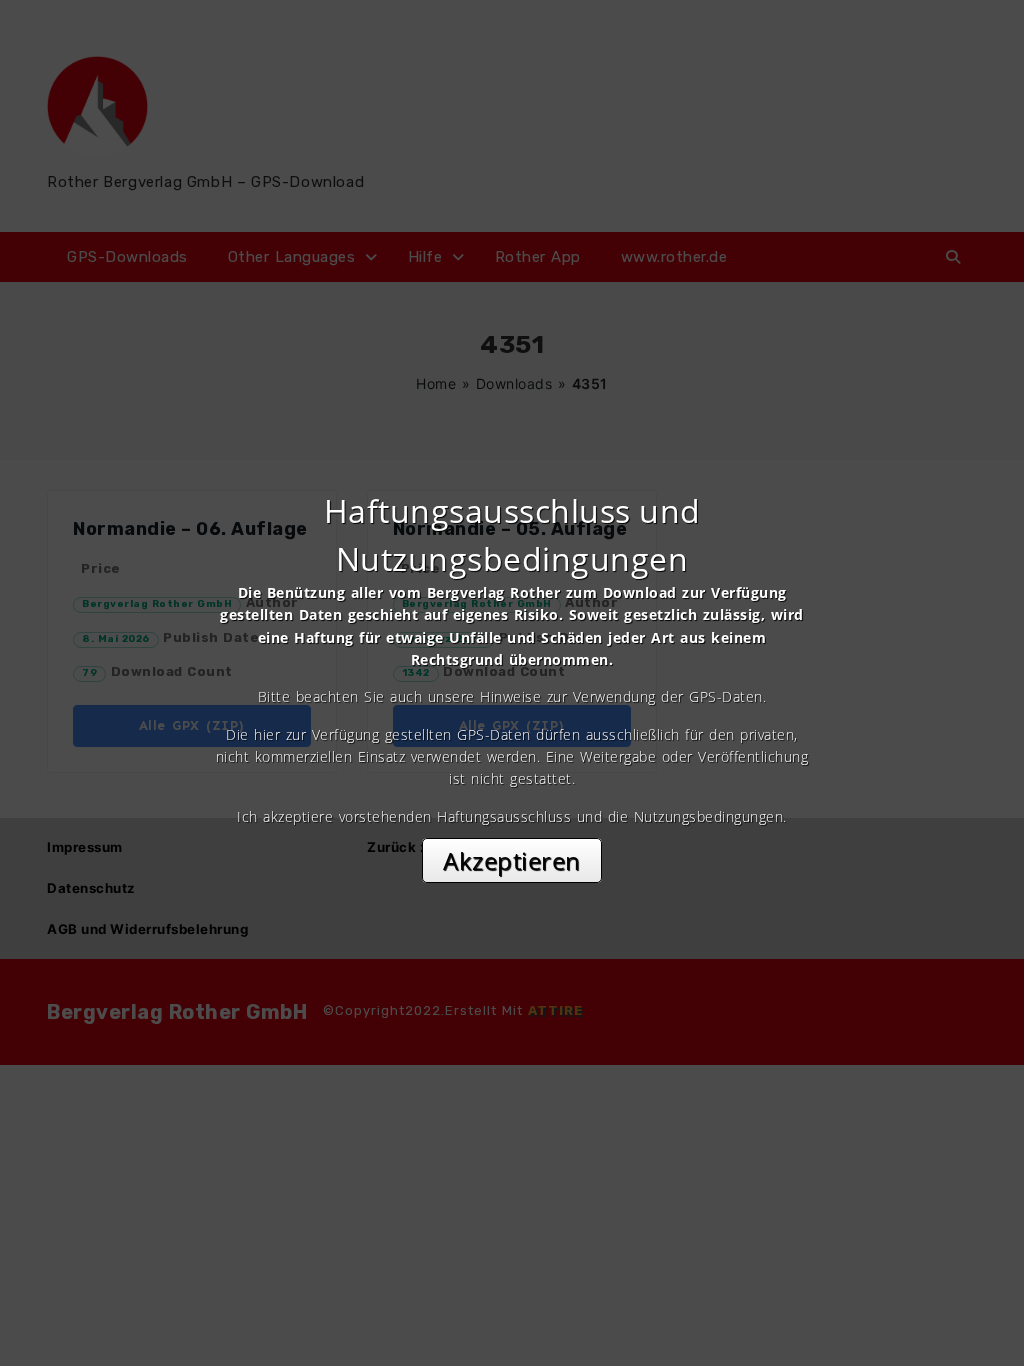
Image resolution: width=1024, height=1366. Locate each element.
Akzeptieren (512, 860)
